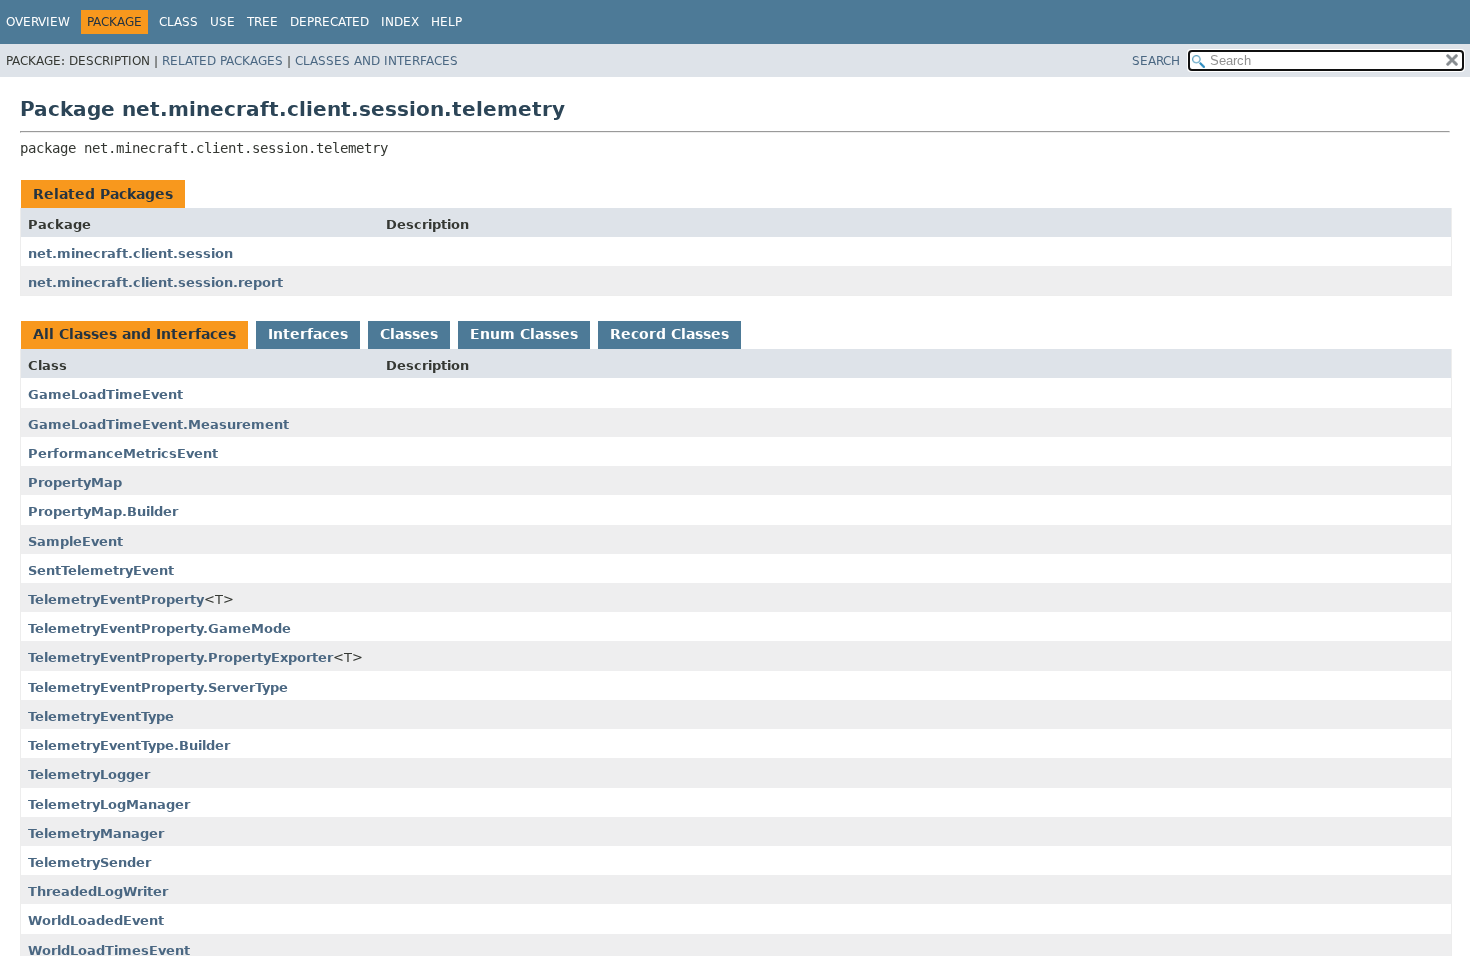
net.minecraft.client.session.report (155, 282)
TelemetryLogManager (109, 804)
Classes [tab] (409, 334)
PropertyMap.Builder (103, 511)
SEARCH (1156, 61)
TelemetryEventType (101, 716)
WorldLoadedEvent (96, 920)
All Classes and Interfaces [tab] (134, 334)
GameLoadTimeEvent (105, 394)
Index (400, 22)
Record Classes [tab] (669, 334)
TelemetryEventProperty (116, 599)
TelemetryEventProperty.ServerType (158, 687)
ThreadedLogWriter (98, 891)
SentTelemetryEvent (101, 570)
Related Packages (222, 61)
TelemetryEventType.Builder (129, 745)
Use (222, 22)
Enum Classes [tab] (524, 334)
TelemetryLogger (89, 774)
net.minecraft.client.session (130, 253)
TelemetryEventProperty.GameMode (159, 628)
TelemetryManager (96, 833)
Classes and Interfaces (376, 61)
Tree (262, 22)
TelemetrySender (89, 862)
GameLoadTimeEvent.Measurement (158, 424)
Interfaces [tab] (308, 334)
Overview (38, 22)
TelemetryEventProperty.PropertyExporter (180, 657)
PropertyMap (75, 482)
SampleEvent (75, 541)
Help (446, 22)
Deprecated (329, 22)
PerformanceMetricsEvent (123, 453)
